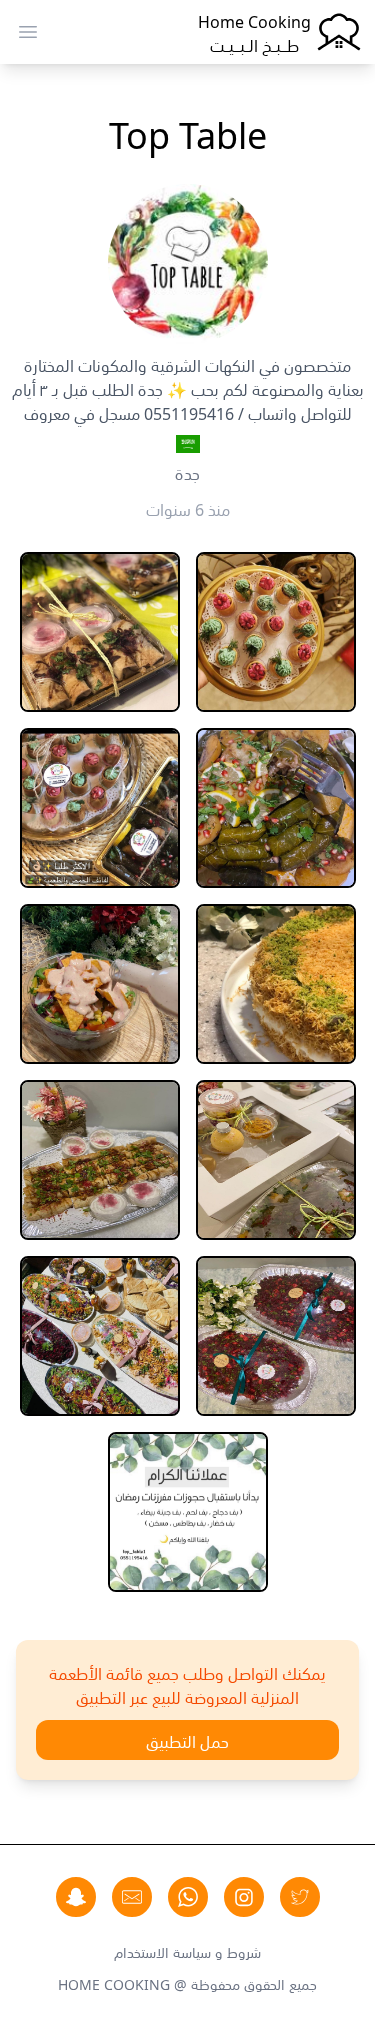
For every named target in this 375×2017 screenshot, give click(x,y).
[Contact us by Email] (132, 1897)
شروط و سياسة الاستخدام (187, 1951)
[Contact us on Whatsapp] (188, 1897)
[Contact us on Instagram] (244, 1897)
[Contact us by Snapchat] (76, 1897)
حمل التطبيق (187, 1740)
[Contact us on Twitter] (300, 1897)
